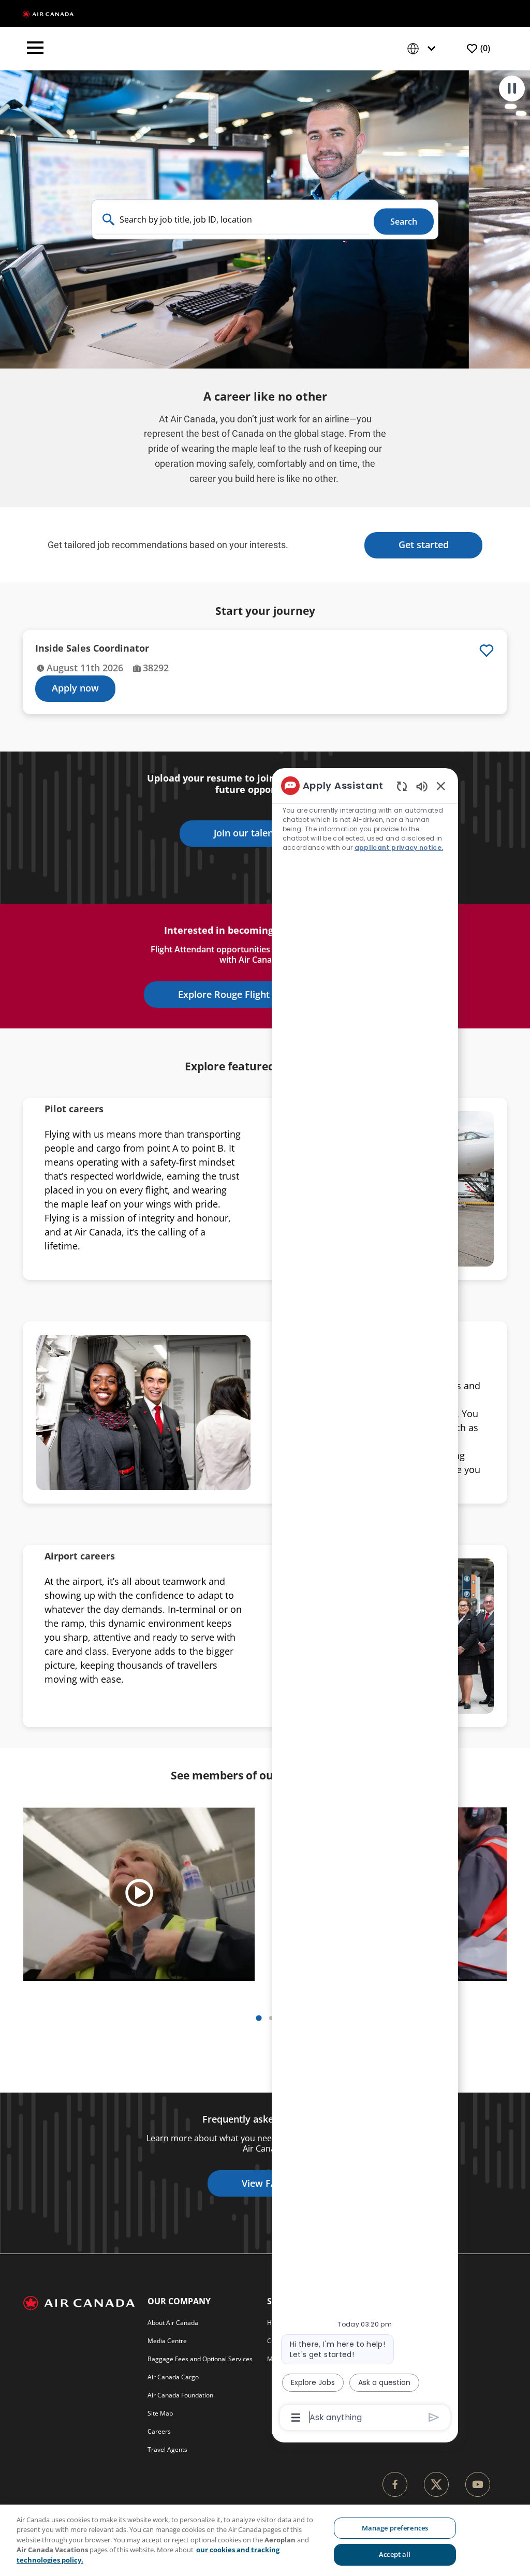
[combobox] (233, 220)
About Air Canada (173, 2323)
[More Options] (296, 2418)
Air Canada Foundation (180, 2395)
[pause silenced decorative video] (512, 89)
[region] (265, 2540)
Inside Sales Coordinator (92, 648)
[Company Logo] (48, 13)
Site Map (160, 2413)
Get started (424, 544)
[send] (434, 2417)
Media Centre (167, 2341)
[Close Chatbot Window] (441, 786)
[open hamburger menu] (35, 49)
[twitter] (436, 2484)
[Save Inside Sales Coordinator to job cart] (487, 651)
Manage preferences (395, 2528)
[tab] (259, 2018)
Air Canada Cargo (173, 2377)
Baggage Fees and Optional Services (200, 2359)
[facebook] (395, 2484)
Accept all (395, 2554)
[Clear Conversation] (402, 786)
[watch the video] (139, 1894)
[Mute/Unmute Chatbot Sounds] (422, 786)
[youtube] (478, 2484)
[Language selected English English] (423, 49)
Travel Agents (167, 2449)
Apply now (75, 688)
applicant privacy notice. (399, 848)
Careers (159, 2431)
